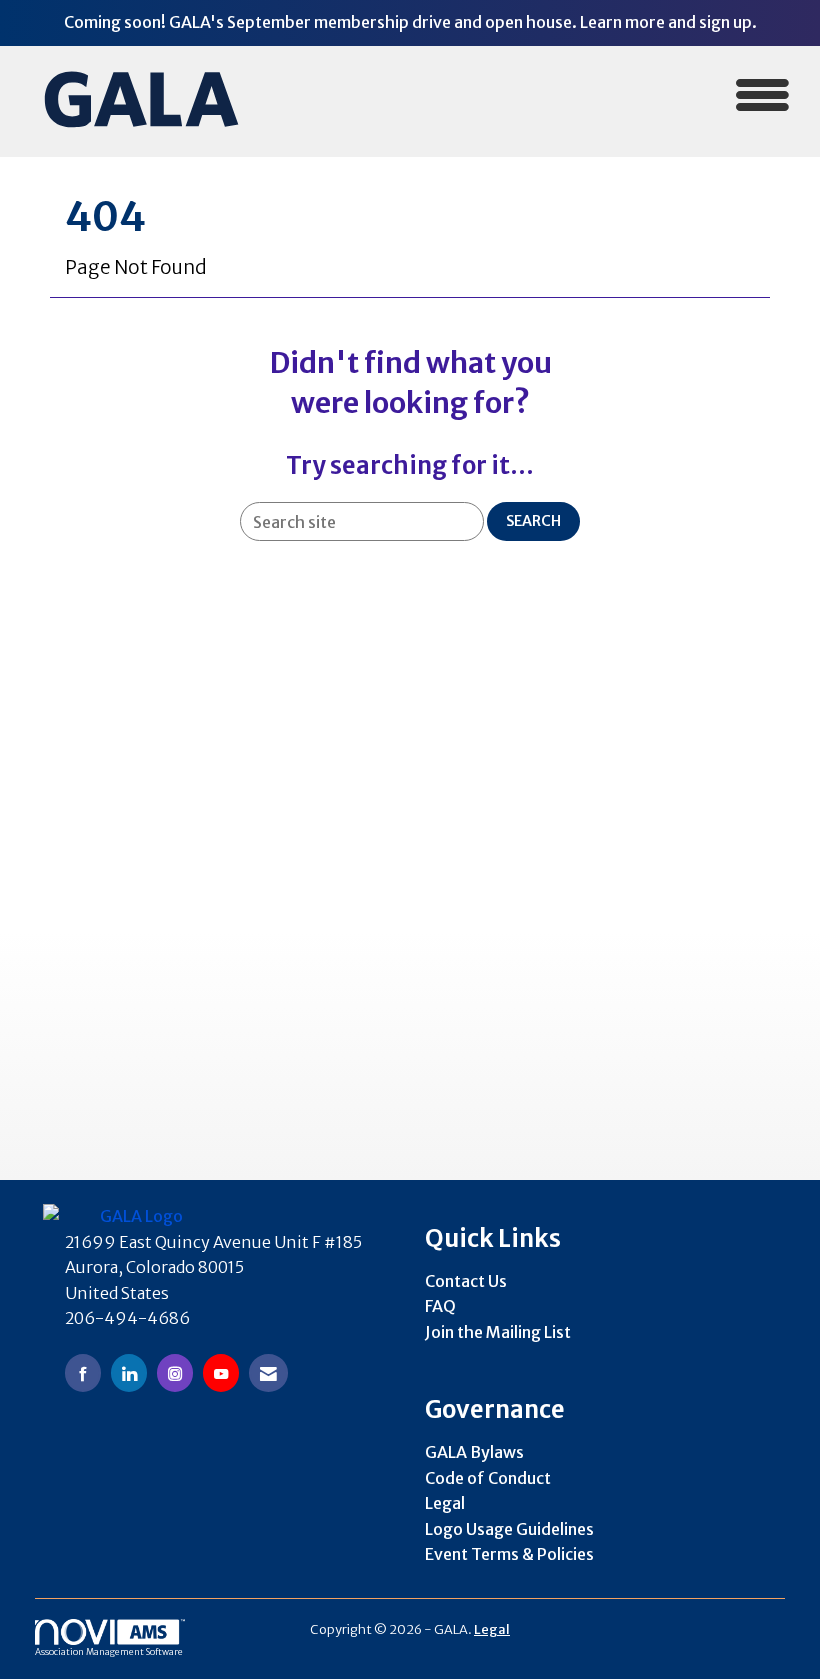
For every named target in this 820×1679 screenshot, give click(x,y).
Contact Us (466, 1281)
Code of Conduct (488, 1478)
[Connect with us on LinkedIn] (129, 1372)
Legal (445, 1503)
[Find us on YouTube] (221, 1372)
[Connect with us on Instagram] (175, 1372)
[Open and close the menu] (537, 97)
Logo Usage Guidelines (509, 1529)
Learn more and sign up (666, 22)
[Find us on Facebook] (83, 1372)
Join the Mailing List (498, 1332)
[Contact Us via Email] (268, 1372)
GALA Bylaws (474, 1452)
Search (533, 521)
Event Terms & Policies (509, 1554)
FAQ (440, 1306)
